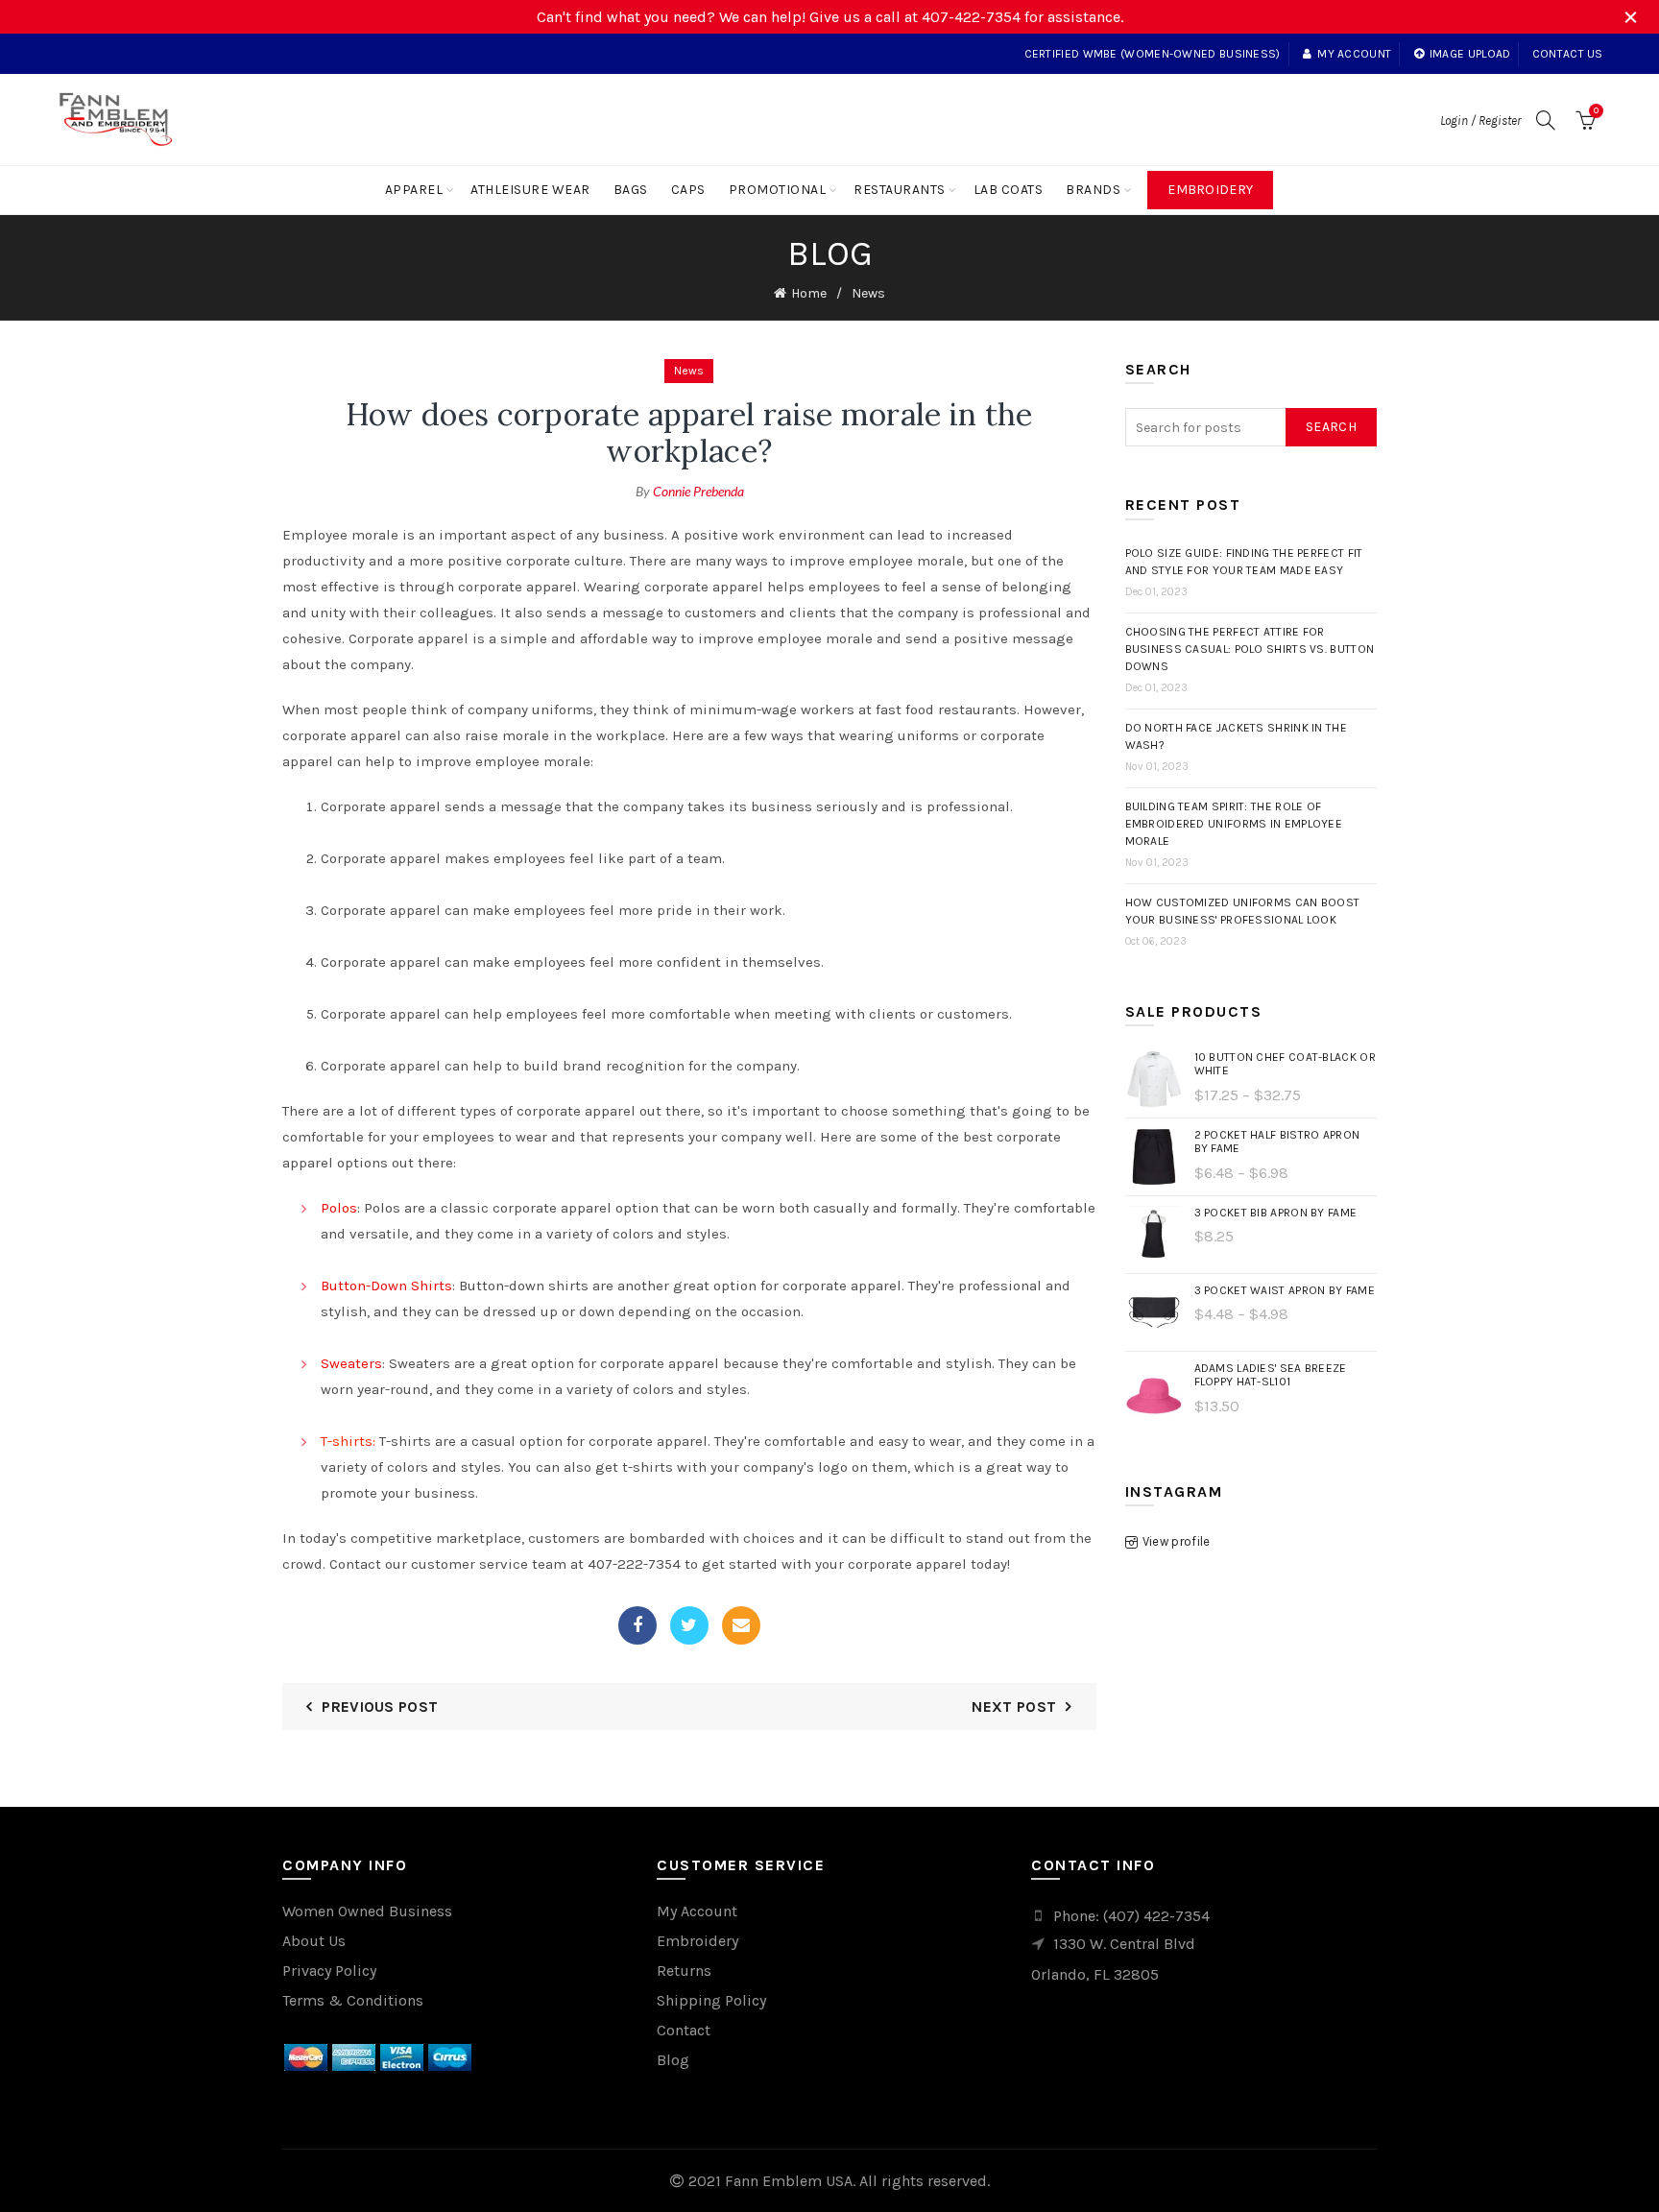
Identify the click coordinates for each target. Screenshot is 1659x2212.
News (868, 293)
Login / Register (1480, 120)
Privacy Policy (329, 1971)
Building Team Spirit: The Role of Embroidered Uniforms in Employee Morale (1234, 824)
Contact (684, 2030)
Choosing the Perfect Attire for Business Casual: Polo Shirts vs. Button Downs (1250, 649)
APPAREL (414, 190)
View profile (1177, 1541)
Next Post (1014, 1707)
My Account (697, 1911)
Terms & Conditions (353, 2000)
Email (741, 1625)
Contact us (1568, 54)
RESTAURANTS (900, 190)
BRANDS (1093, 190)
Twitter (689, 1625)
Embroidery (1210, 190)
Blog (673, 2060)
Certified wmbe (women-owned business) (1153, 54)
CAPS (688, 190)
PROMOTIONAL (778, 190)
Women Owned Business (367, 1911)
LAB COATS (1009, 190)
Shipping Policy (711, 2000)
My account (1354, 54)
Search (1331, 427)
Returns (684, 1971)
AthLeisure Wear (530, 190)
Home (809, 293)
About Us (314, 1941)
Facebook (637, 1625)
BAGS (631, 190)
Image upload (1470, 54)
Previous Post (380, 1707)
